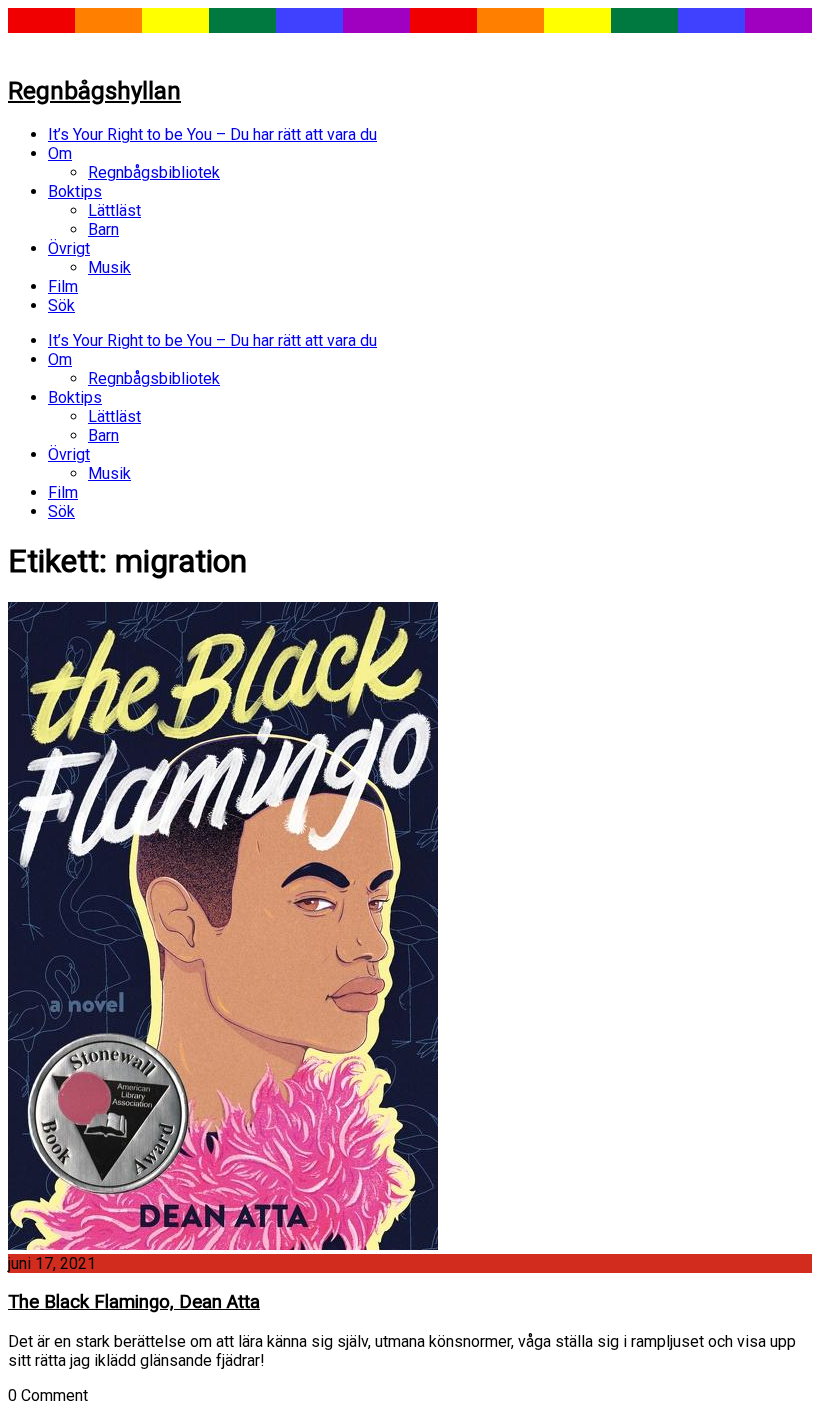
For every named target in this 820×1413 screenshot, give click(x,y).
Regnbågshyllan (94, 91)
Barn (103, 229)
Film (63, 286)
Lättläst (114, 210)
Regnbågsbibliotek (154, 172)
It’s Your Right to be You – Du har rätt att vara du (212, 134)
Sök (61, 305)
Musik (109, 267)
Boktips (75, 191)
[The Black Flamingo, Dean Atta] (223, 1244)
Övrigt (69, 248)
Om (60, 153)
